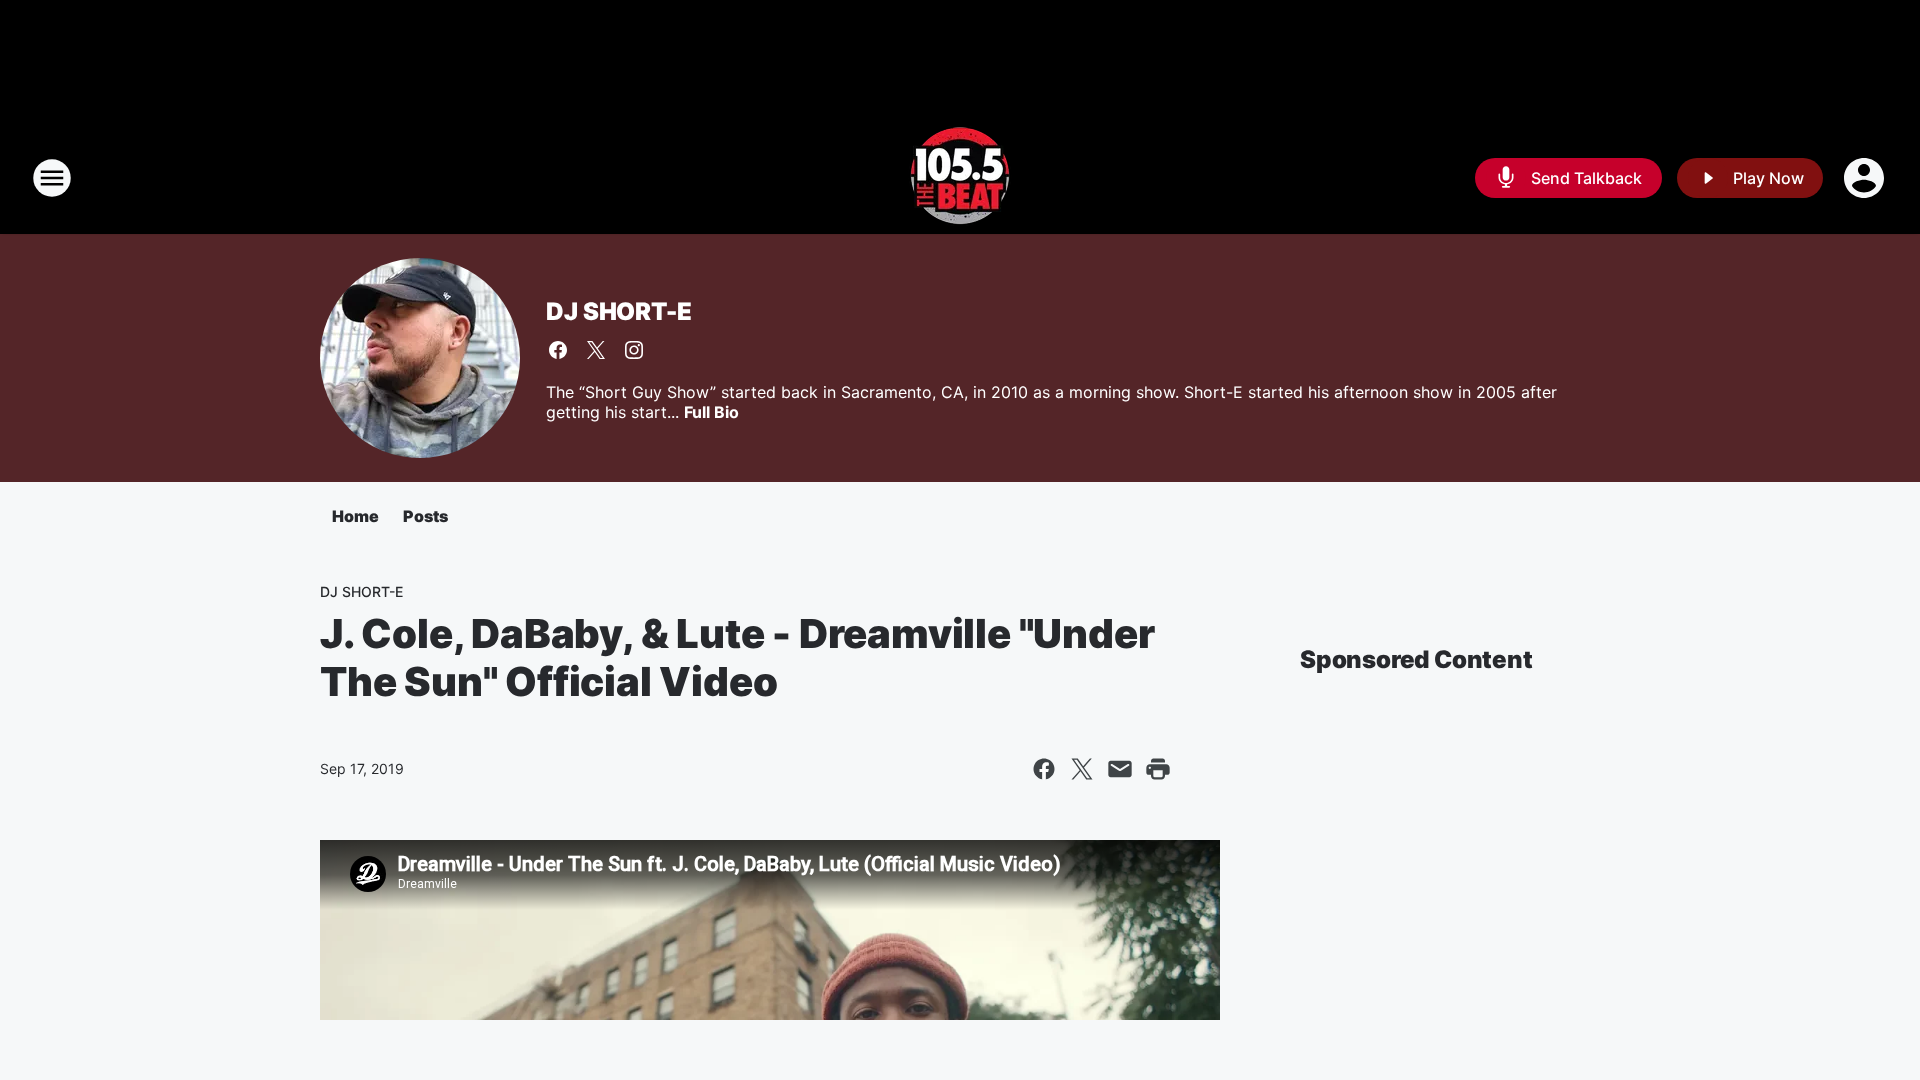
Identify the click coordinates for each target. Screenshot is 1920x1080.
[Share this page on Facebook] (1044, 769)
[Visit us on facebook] (558, 350)
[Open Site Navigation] (52, 178)
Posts (425, 516)
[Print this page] (1158, 769)
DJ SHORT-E (618, 311)
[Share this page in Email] (1120, 769)
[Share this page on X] (1082, 769)
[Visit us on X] (596, 350)
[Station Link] (960, 178)
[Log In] (1866, 178)
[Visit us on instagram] (634, 350)
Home (355, 516)
